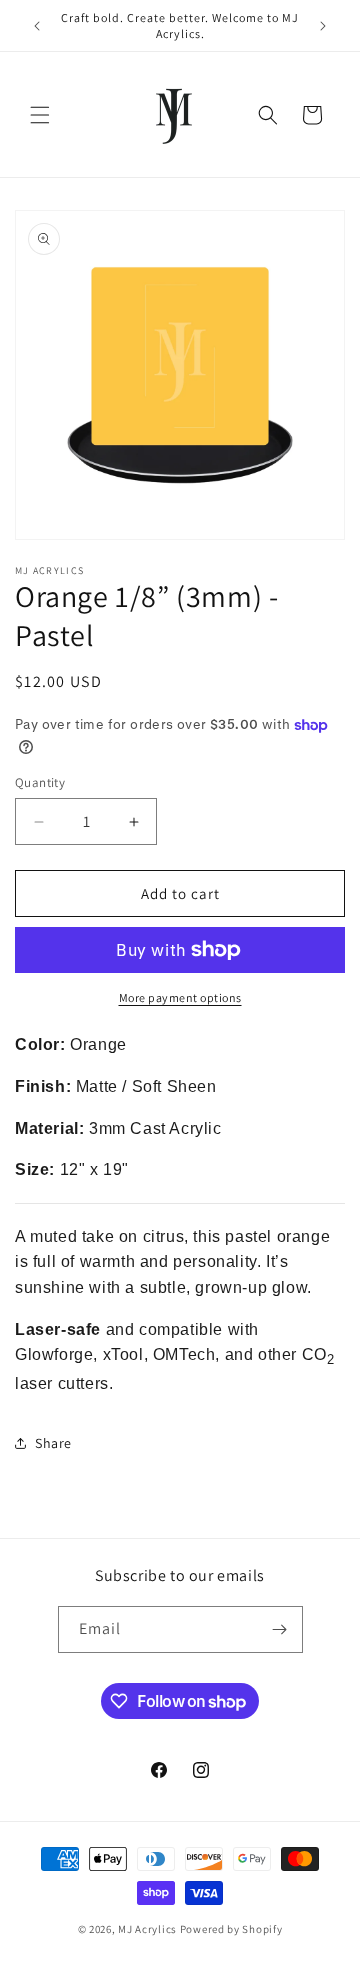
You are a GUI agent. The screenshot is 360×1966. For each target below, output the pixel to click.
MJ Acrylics (147, 1929)
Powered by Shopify (231, 1929)
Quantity (40, 782)
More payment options (180, 997)
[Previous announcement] (37, 26)
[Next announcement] (323, 26)
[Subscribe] (280, 1629)
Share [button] (53, 1443)
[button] (40, 115)
